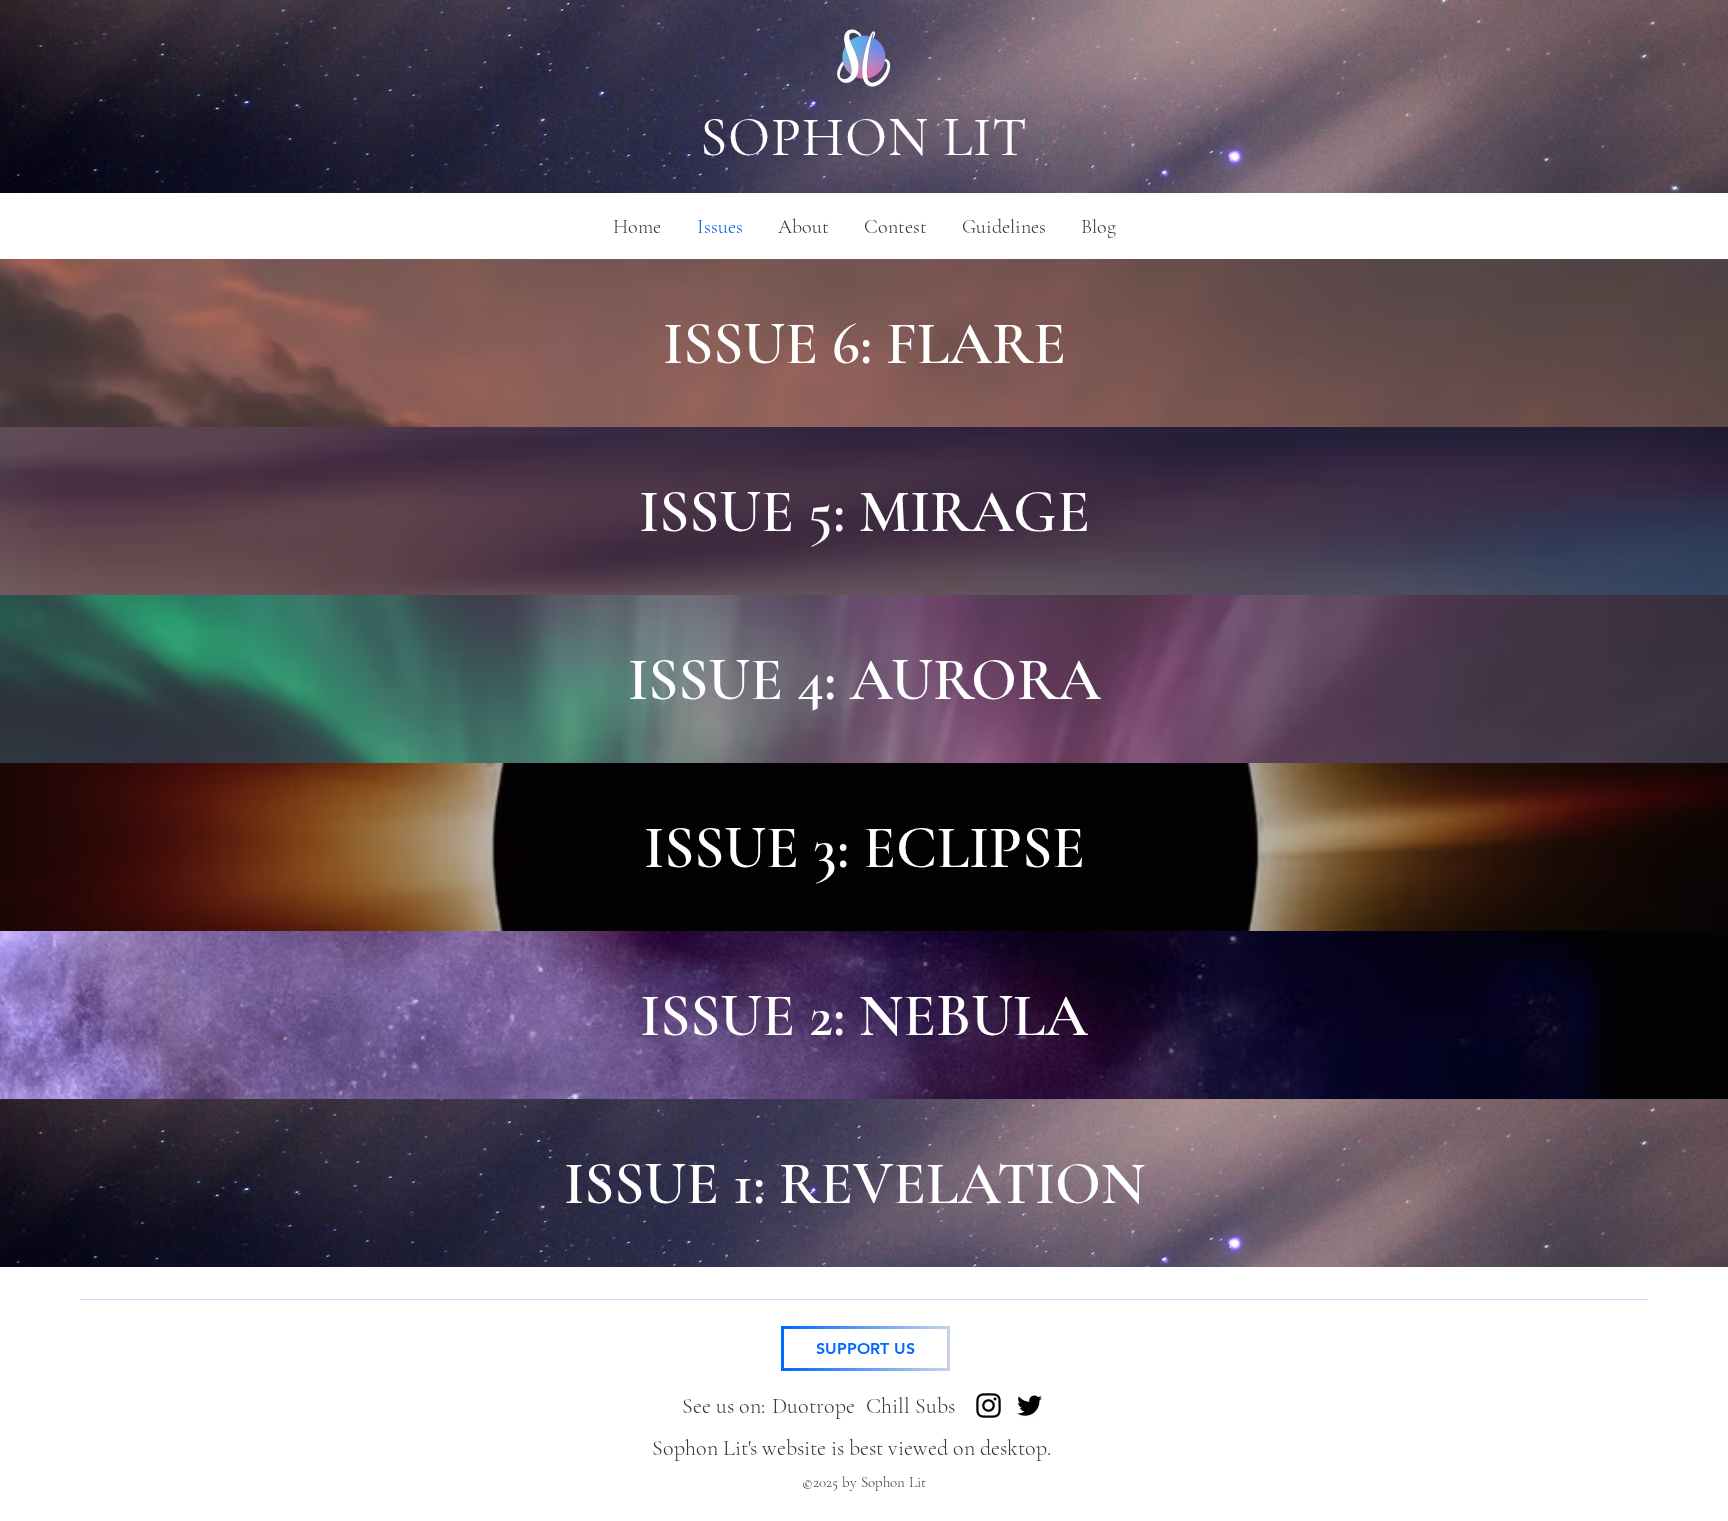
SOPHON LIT (864, 137)
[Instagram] (988, 1405)
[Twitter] (1029, 1405)
